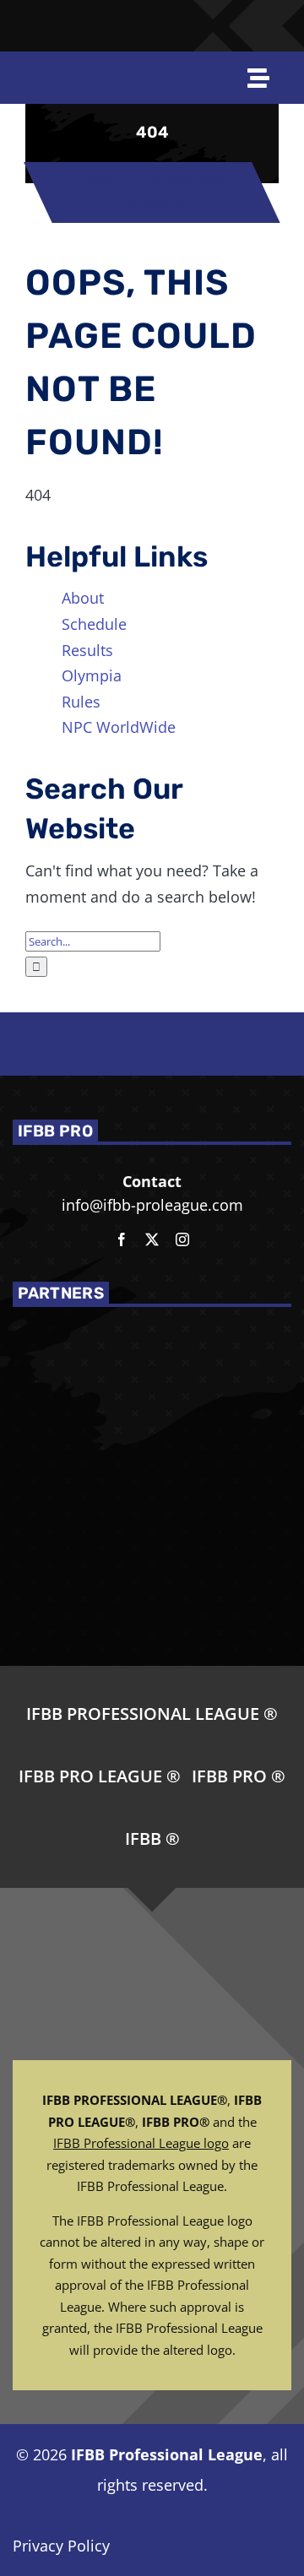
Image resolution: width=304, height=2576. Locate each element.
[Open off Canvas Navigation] (259, 78)
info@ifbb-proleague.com (152, 1205)
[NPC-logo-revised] (147, 27)
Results (87, 650)
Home (96, 180)
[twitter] (152, 1239)
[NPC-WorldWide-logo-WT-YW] (277, 16)
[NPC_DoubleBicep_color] (238, 16)
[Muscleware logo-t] (105, 19)
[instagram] (182, 1239)
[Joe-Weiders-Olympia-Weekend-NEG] (194, 27)
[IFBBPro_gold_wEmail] (29, 19)
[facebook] (122, 1239)
